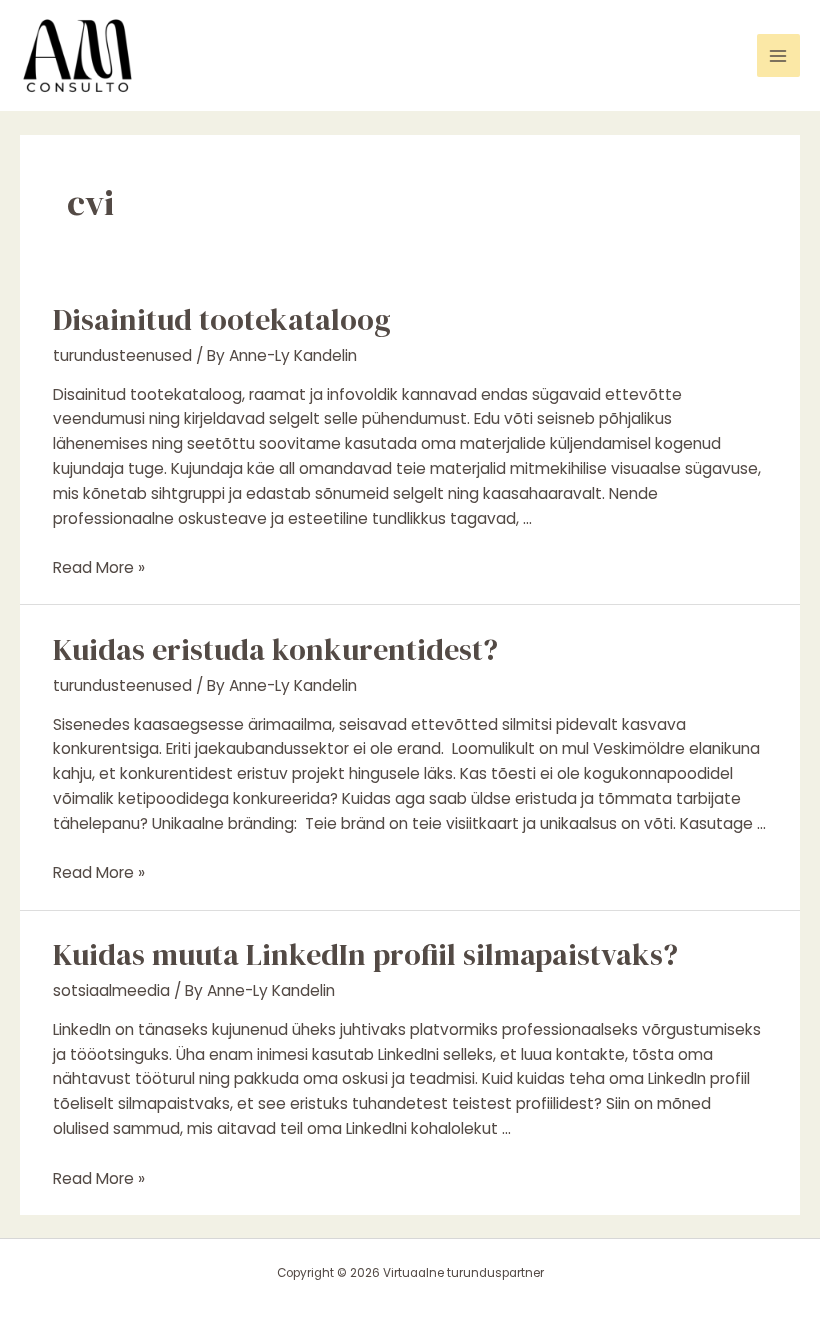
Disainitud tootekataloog (222, 319)
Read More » (99, 567)
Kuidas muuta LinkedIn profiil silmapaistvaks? (365, 954)
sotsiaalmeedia (111, 990)
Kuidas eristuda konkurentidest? (275, 649)
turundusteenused (122, 355)
